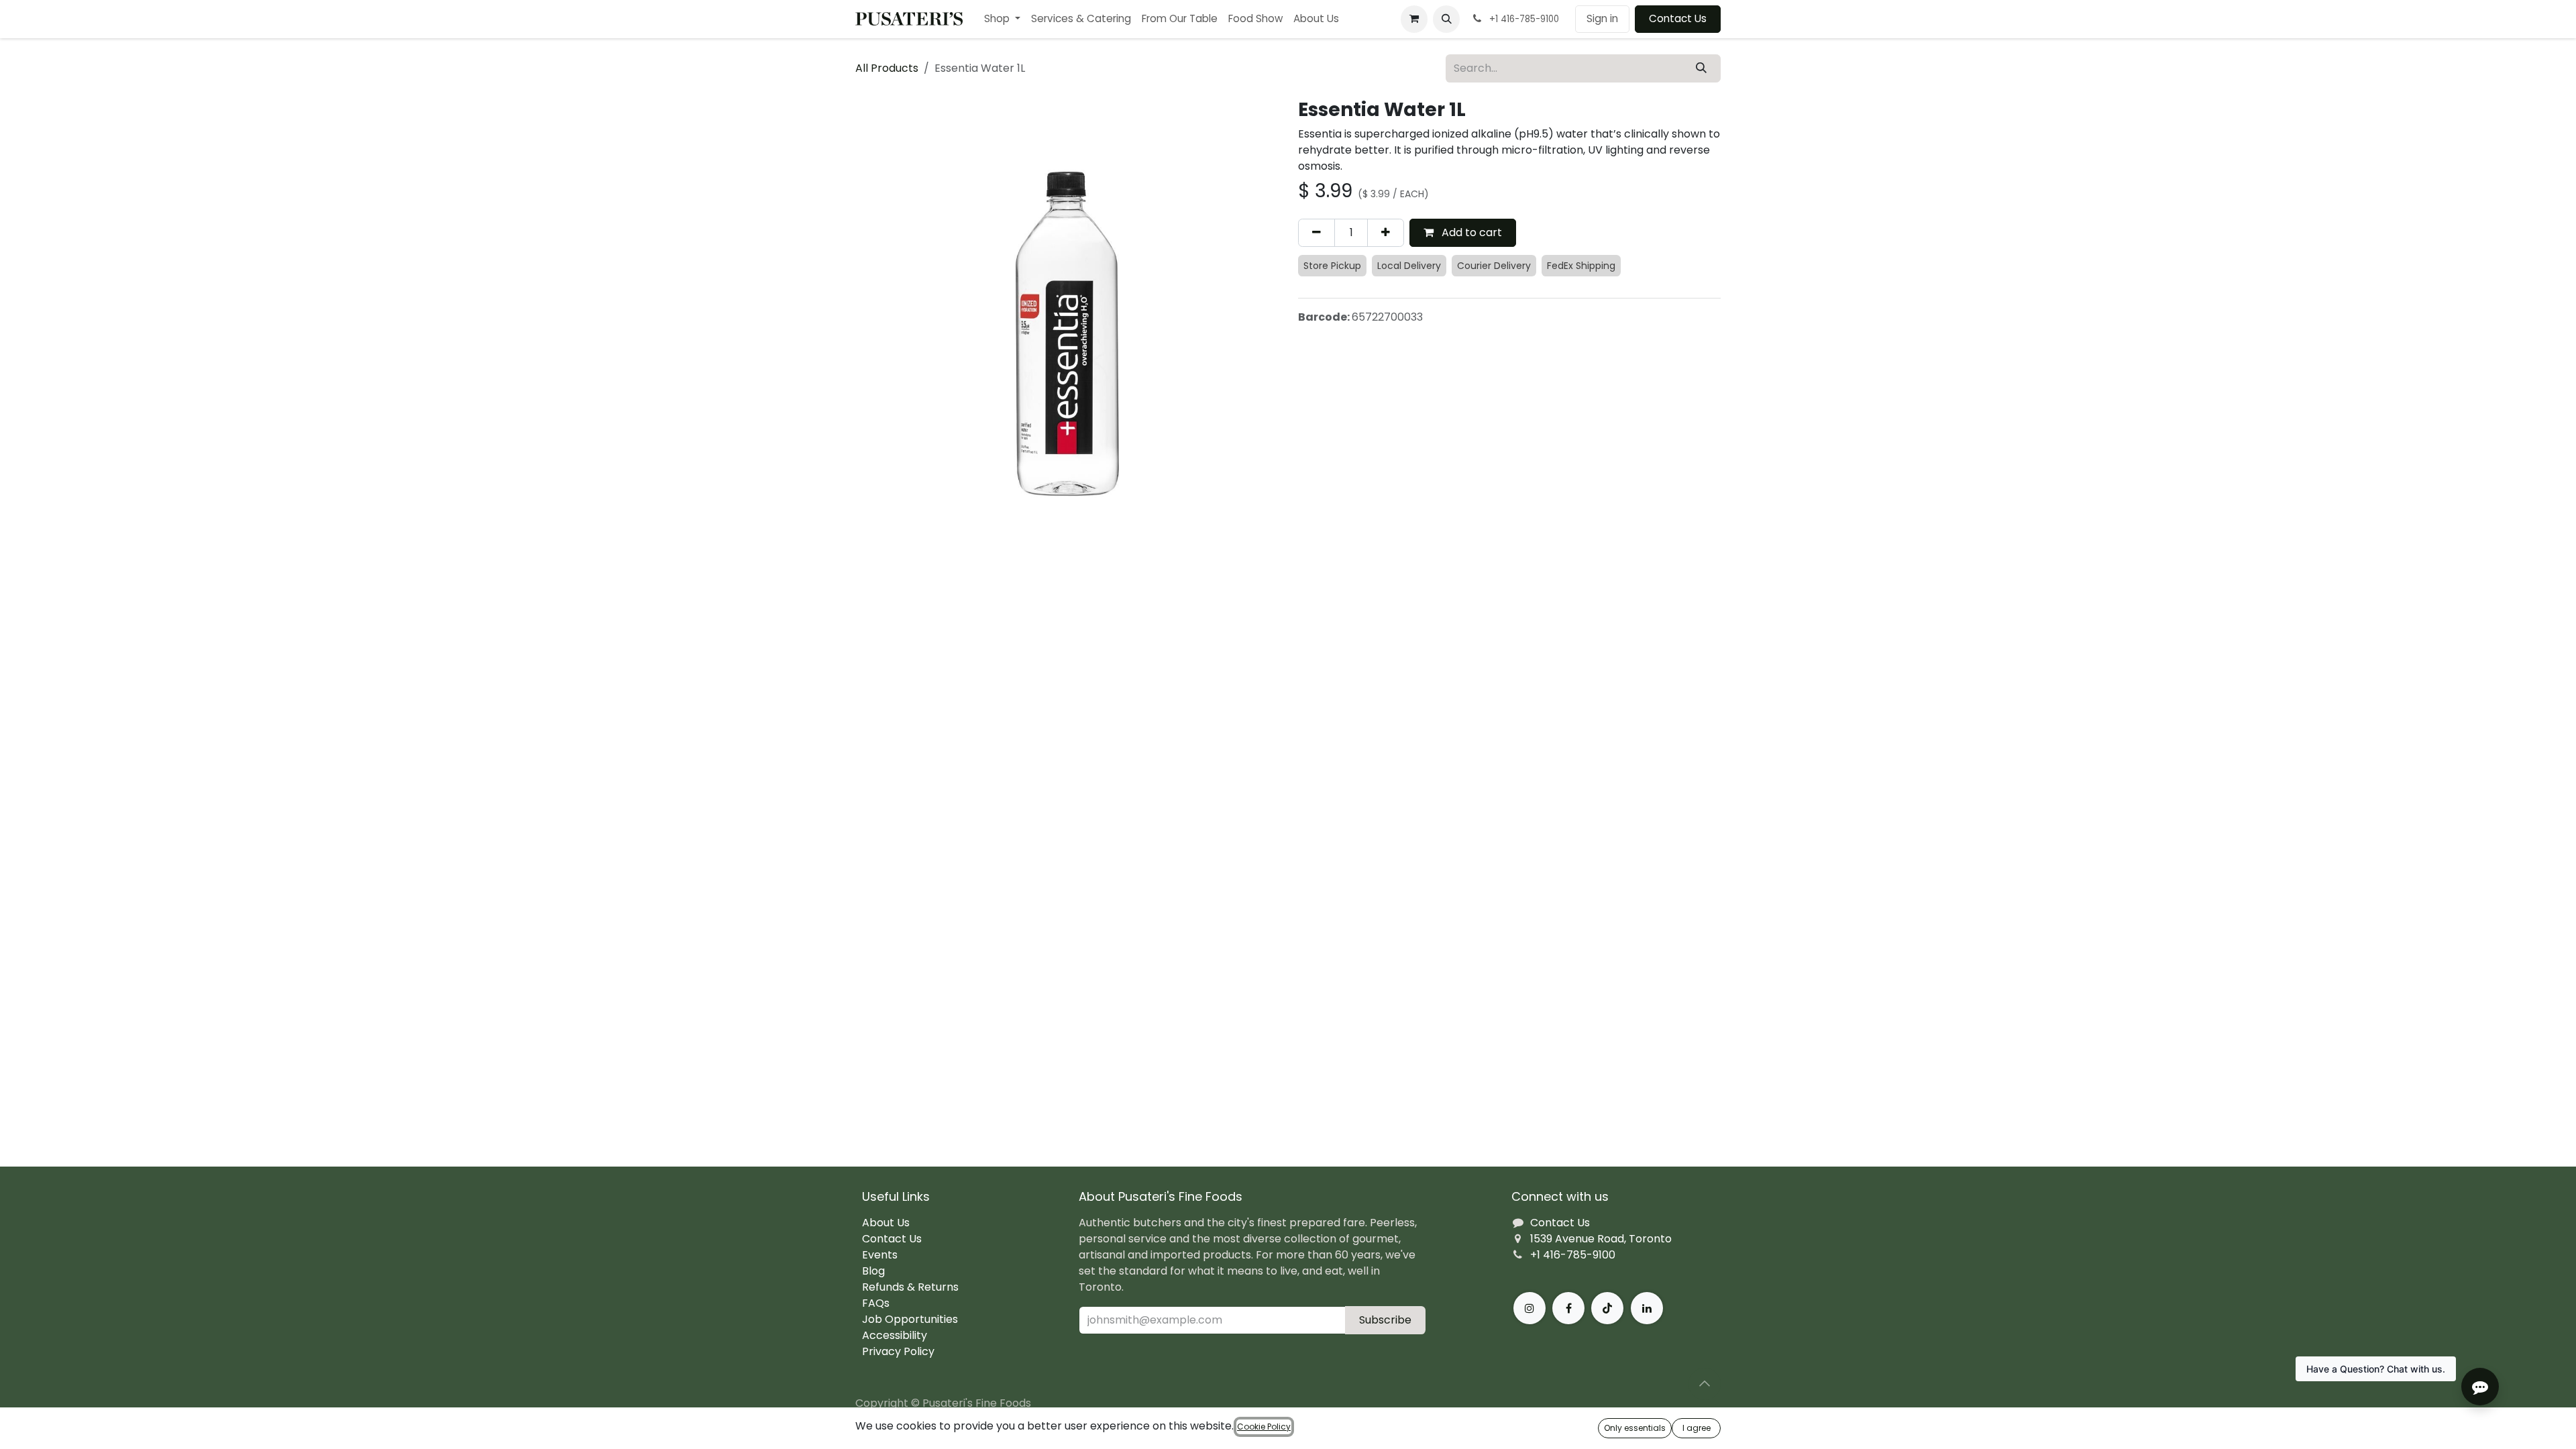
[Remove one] (1317, 233)
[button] (1446, 19)
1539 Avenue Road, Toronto (1601, 1239)
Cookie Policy (1264, 1427)
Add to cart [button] (1470, 232)
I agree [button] (1697, 1428)
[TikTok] (1607, 1308)
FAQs (876, 1303)
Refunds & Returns (910, 1287)
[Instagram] (1529, 1308)
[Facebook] (1568, 1308)
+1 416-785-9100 (1573, 1255)
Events (880, 1255)
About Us (886, 1223)
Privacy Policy (898, 1351)
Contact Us (1678, 18)
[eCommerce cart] (1414, 19)
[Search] (1701, 68)
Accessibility (895, 1335)
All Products (887, 68)
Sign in (1602, 18)
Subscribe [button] (1385, 1320)
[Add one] (1386, 233)
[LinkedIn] (1647, 1308)
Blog (873, 1271)
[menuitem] (1002, 19)
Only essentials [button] (1635, 1428)
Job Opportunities (910, 1319)
